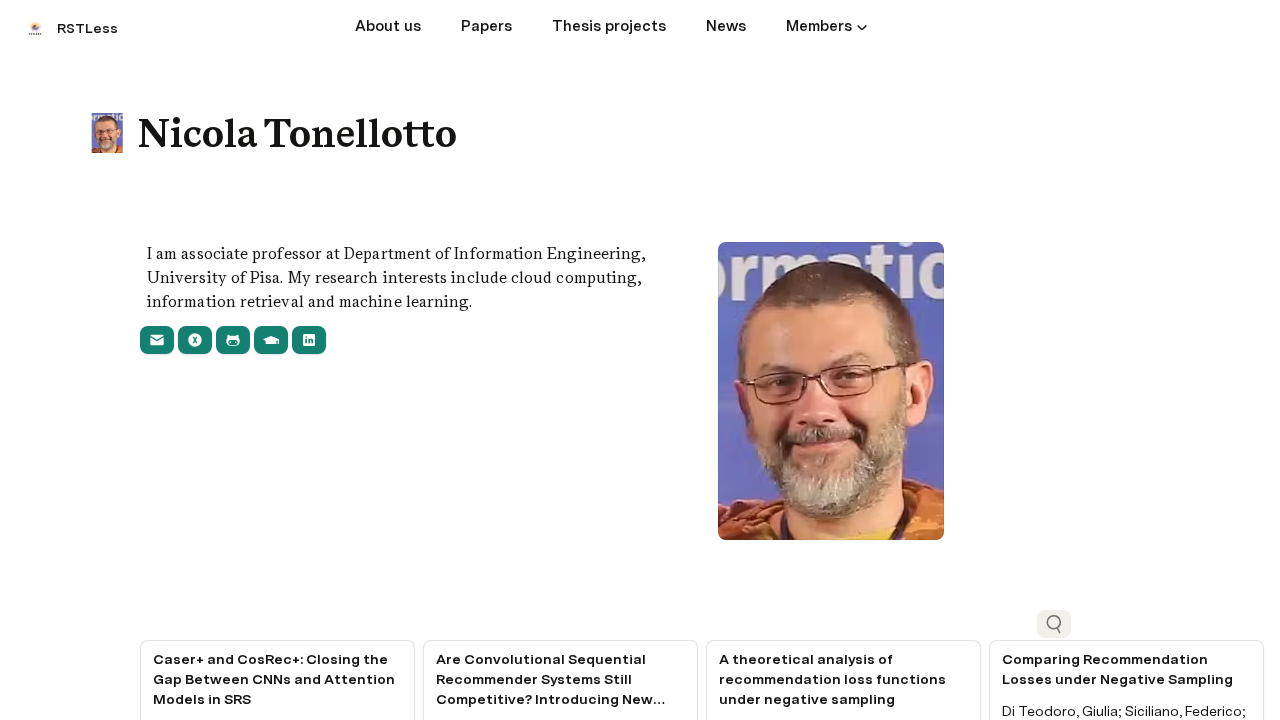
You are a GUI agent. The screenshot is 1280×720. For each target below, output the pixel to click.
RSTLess (87, 28)
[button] (862, 27)
